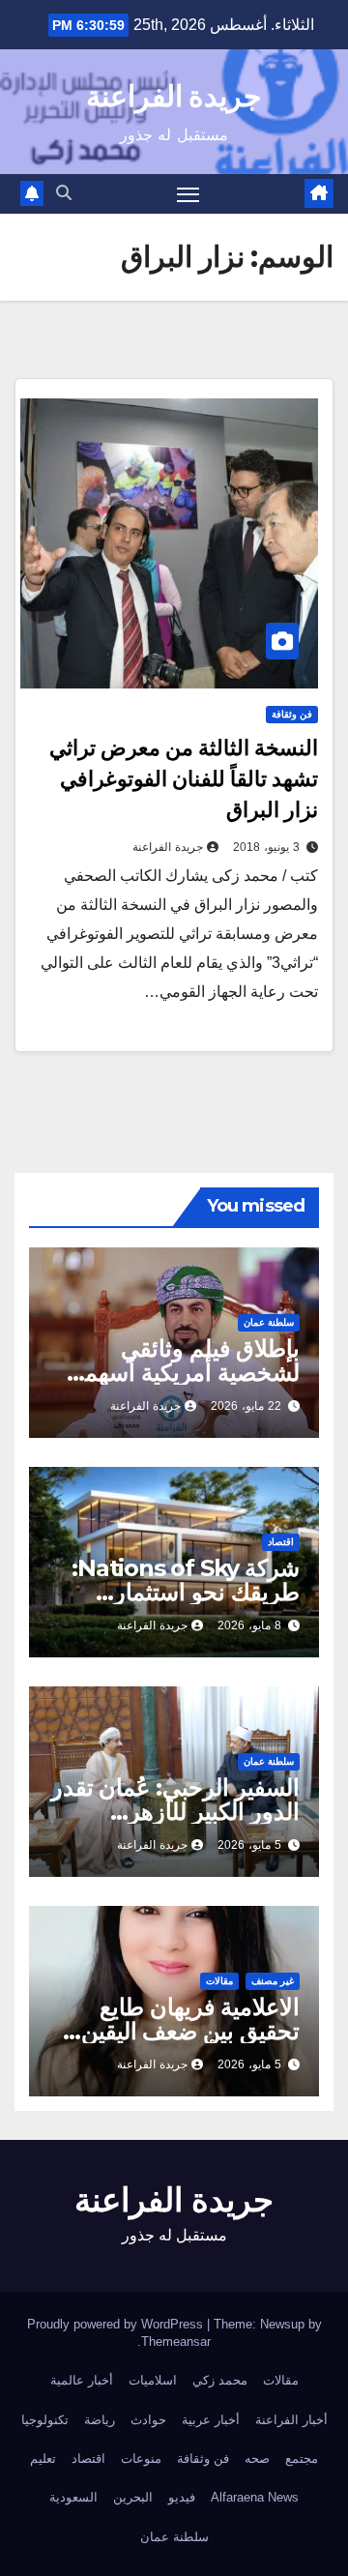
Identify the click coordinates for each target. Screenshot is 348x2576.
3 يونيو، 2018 (266, 847)
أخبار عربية (211, 2420)
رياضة (100, 2420)
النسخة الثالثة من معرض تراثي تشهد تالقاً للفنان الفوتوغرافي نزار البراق (184, 779)
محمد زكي (220, 2380)
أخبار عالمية (82, 2380)
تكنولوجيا (45, 2420)
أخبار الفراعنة (291, 2420)
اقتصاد (281, 1542)
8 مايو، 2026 (249, 1625)
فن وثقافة (292, 714)
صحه (257, 2459)
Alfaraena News (255, 2497)
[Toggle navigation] (188, 194)
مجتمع (302, 2459)
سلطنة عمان (269, 1322)
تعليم (43, 2459)
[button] (64, 193)
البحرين (133, 2497)
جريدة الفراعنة (174, 96)
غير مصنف (273, 1981)
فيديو (182, 2497)
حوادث (148, 2420)
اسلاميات (153, 2380)
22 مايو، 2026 (246, 1406)
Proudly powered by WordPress (117, 2324)
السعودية (73, 2497)
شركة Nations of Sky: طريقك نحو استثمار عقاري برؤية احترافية (186, 1592)
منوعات (141, 2459)
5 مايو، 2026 (249, 1845)
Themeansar (176, 2342)
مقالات (219, 1981)
